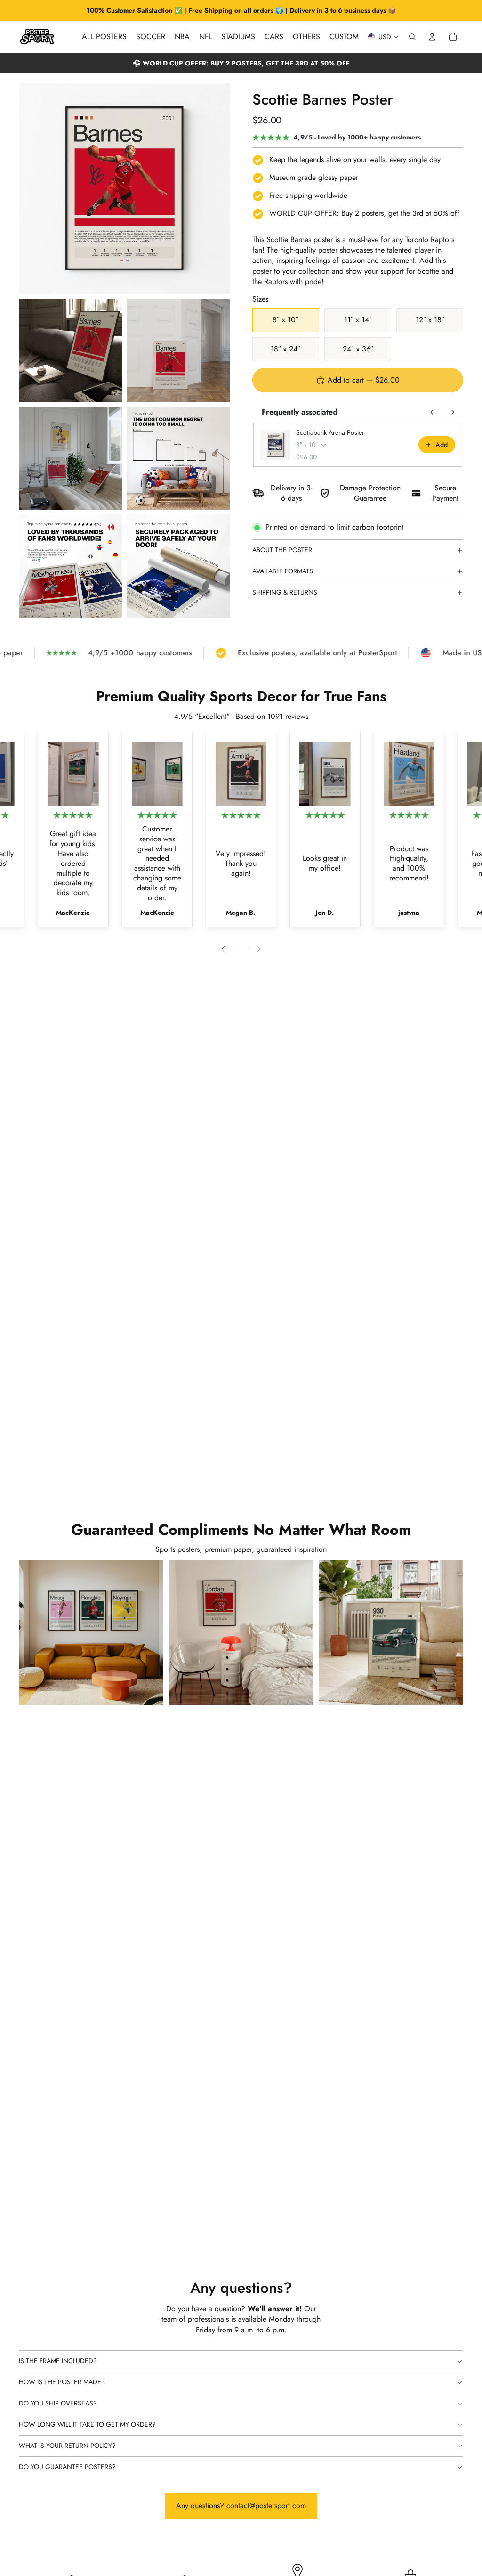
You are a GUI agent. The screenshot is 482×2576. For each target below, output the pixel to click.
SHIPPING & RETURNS (285, 592)
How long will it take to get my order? (87, 2424)
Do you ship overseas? (58, 2403)
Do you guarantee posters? (67, 2467)
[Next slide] (253, 949)
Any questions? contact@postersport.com (241, 2506)
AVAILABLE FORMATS (283, 571)
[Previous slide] (229, 949)
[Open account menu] (432, 37)
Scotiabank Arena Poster (330, 432)
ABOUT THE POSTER (282, 550)
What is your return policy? (67, 2446)
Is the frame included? (58, 2361)
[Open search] (412, 37)
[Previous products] (432, 412)
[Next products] (453, 412)
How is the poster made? (62, 2382)
